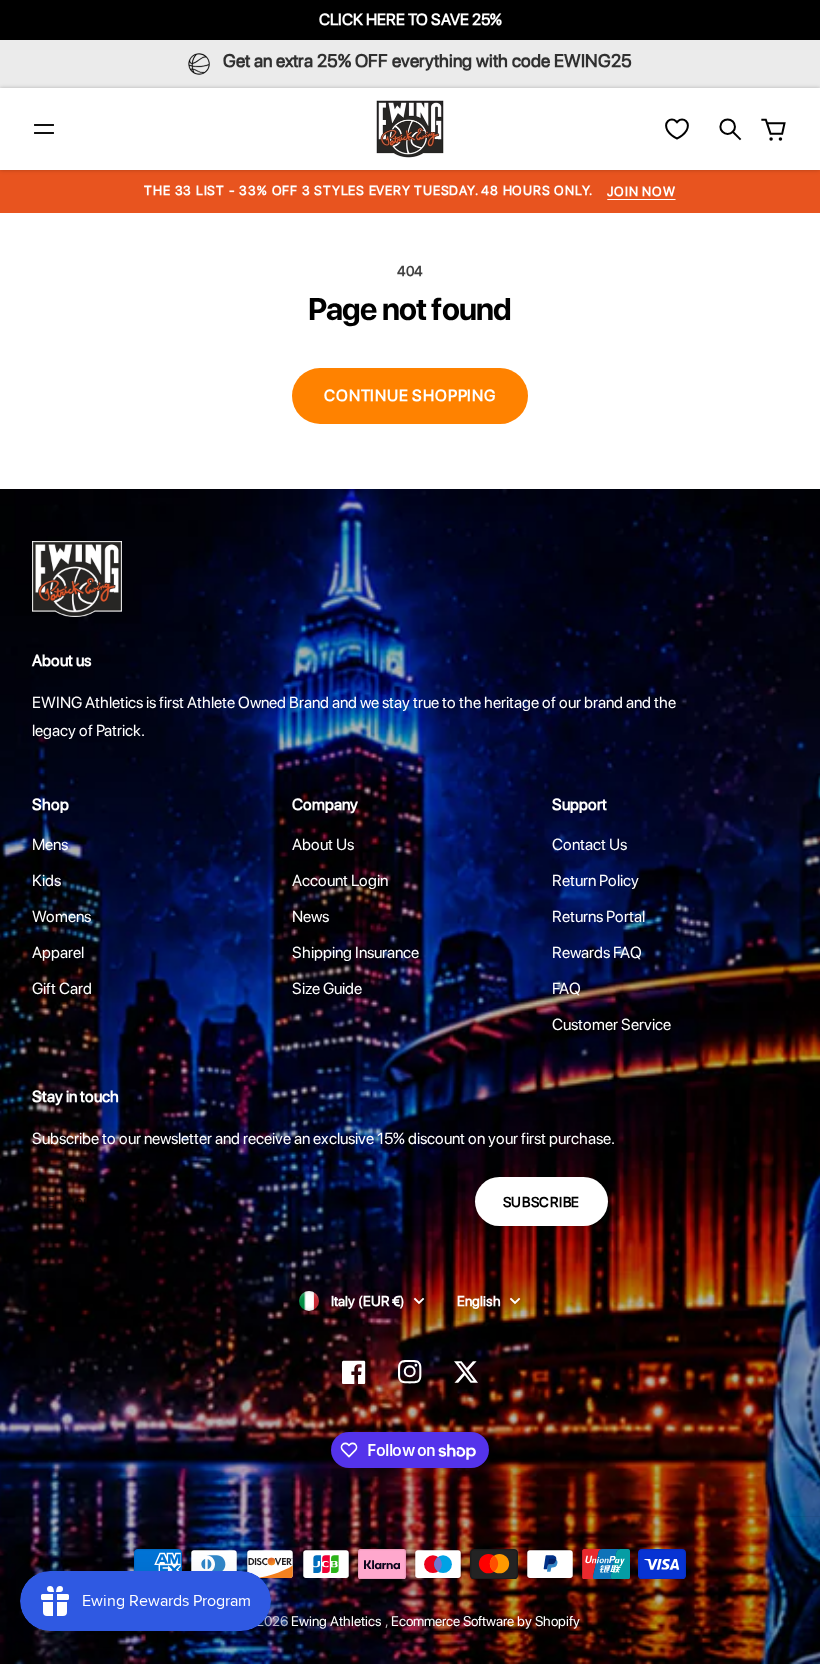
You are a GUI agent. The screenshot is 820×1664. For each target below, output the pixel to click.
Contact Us (589, 844)
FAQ (566, 988)
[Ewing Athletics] (410, 129)
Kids (46, 880)
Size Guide (327, 988)
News (310, 916)
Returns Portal (598, 916)
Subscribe (541, 1202)
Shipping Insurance (355, 952)
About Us (323, 844)
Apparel (58, 952)
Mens (50, 844)
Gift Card (62, 988)
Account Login (340, 880)
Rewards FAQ (597, 952)
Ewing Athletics (338, 1621)
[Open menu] (44, 129)
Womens (61, 916)
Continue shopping (410, 395)
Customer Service (611, 1024)
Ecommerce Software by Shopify (485, 1621)
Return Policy (595, 880)
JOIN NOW (641, 191)
